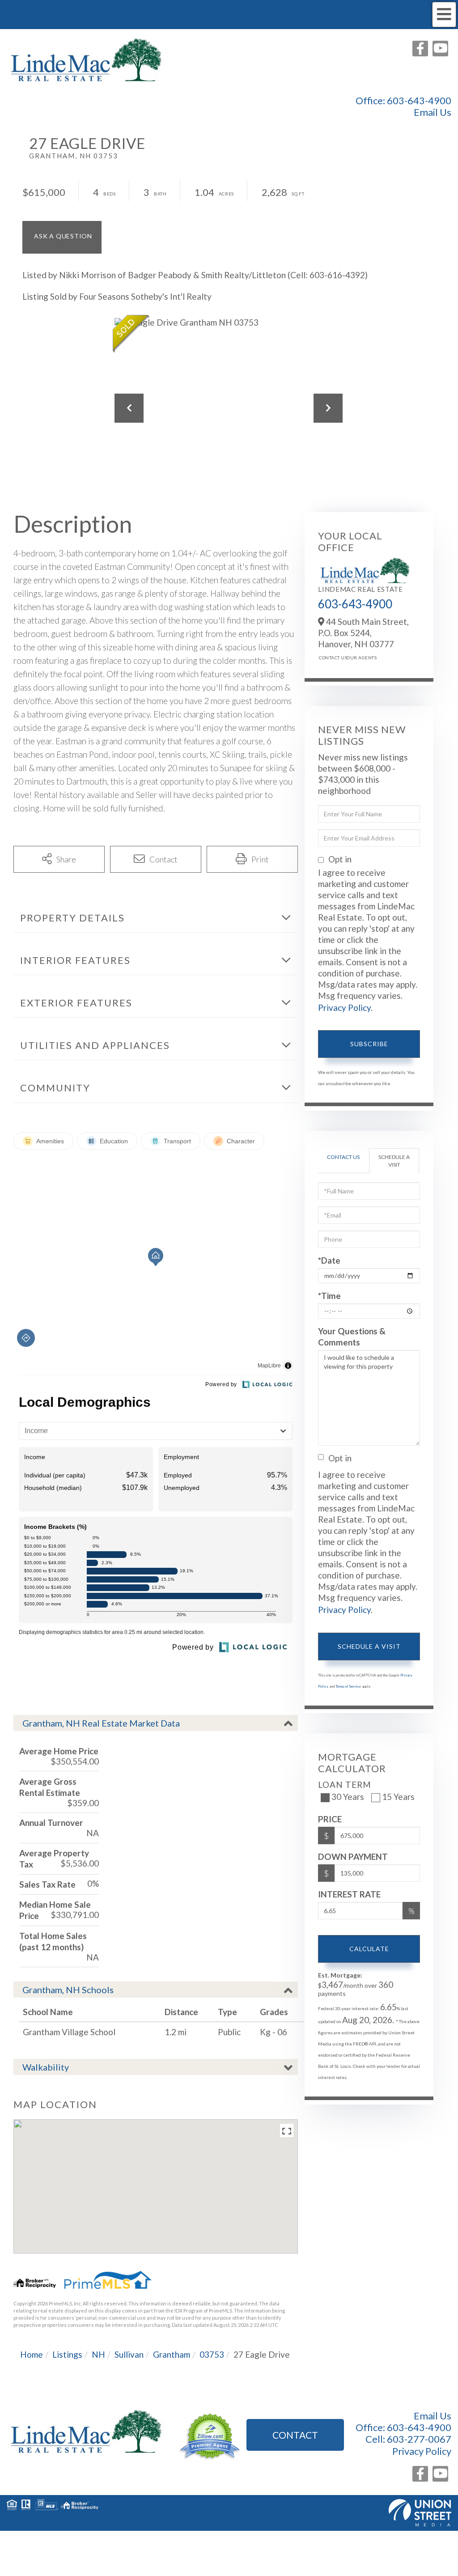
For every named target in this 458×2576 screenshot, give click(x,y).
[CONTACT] (62, 237)
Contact (295, 2435)
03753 (212, 2354)
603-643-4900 (419, 100)
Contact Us (330, 658)
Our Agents (358, 658)
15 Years (398, 1797)
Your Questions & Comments (352, 1337)
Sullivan (129, 2354)
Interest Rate (349, 1894)
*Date (329, 1260)
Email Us (433, 112)
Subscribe (369, 1044)
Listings (67, 2354)
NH (98, 2354)
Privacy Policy (344, 1008)
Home (32, 2354)
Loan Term (345, 1785)
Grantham (172, 2354)
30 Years (348, 1797)
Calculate (369, 1949)
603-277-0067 (419, 2439)
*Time (329, 1296)
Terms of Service (348, 1686)
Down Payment (353, 1857)
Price (330, 1819)
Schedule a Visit (394, 1161)
